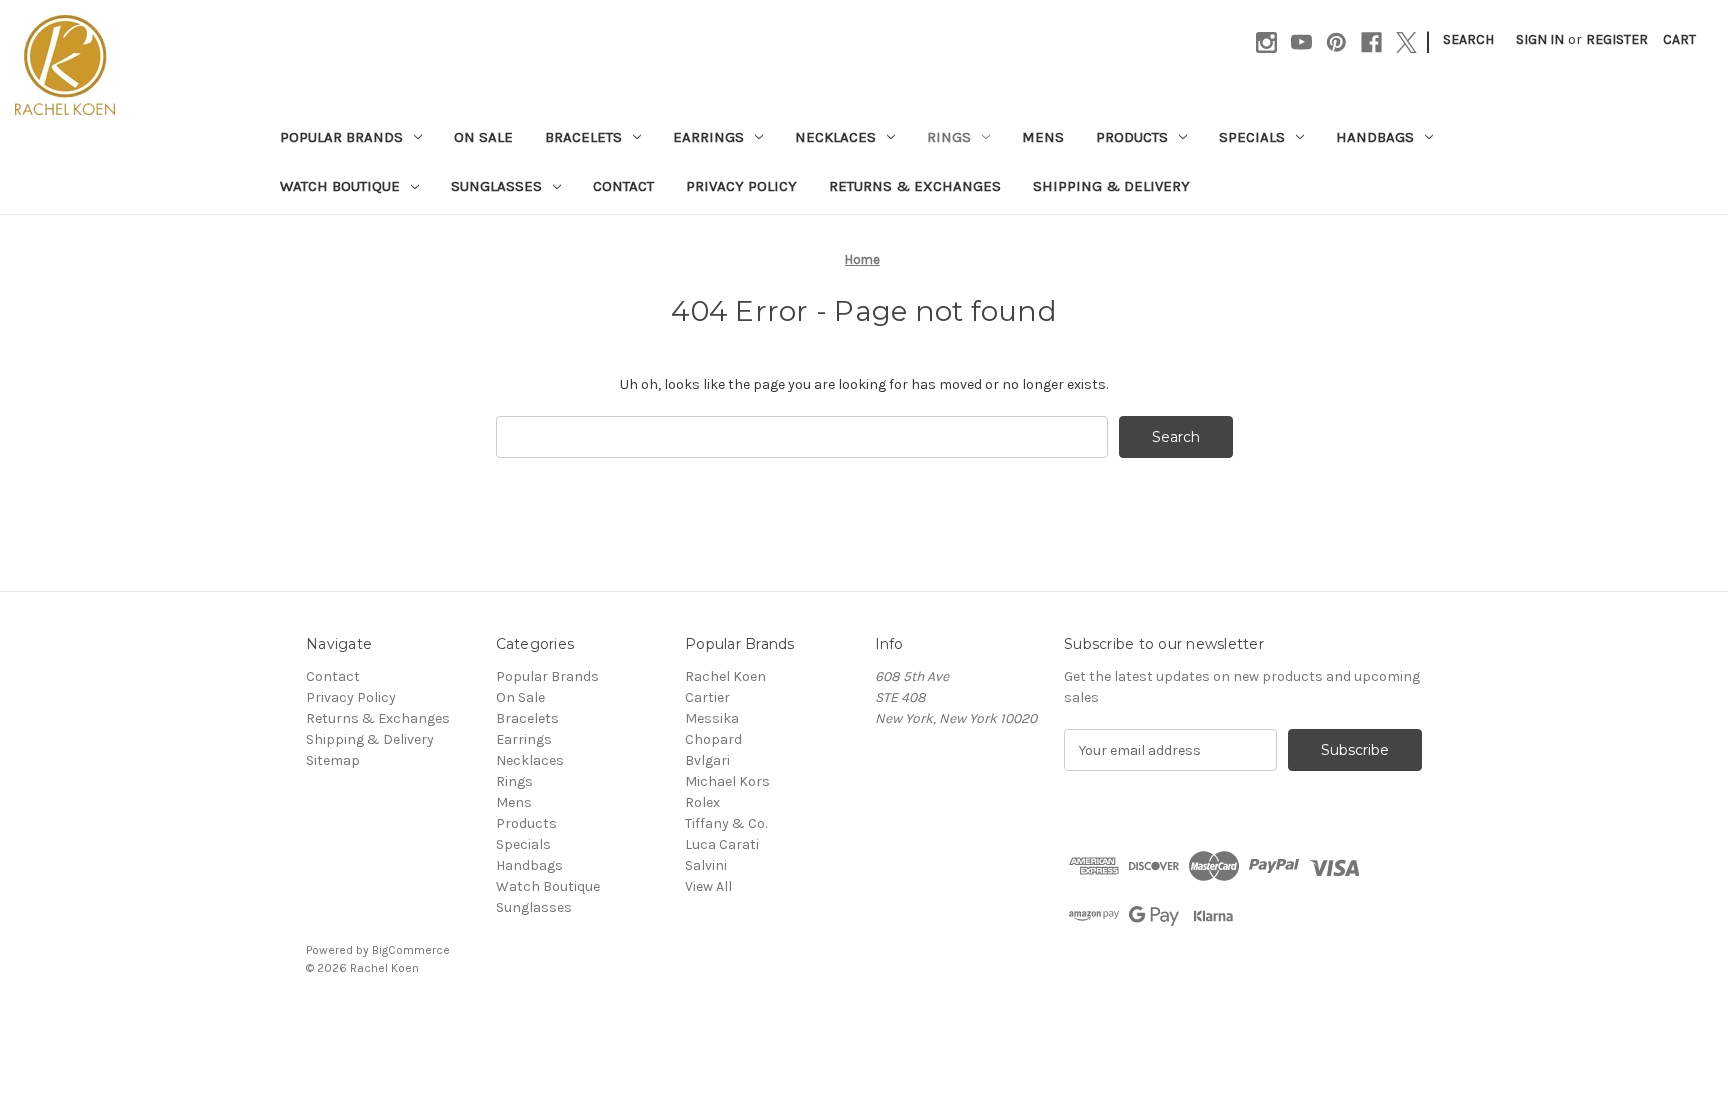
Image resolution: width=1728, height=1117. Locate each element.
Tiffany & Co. (726, 823)
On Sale (483, 137)
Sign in (1540, 39)
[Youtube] (1301, 42)
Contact (623, 186)
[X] (1406, 42)
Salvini (706, 865)
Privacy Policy (741, 186)
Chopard (713, 739)
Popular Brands (341, 137)
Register (1617, 39)
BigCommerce (411, 950)
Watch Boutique (340, 186)
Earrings (708, 137)
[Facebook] (1371, 42)
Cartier (707, 697)
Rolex (702, 802)
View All (708, 886)
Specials (1252, 137)
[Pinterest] (1336, 42)
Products (1132, 137)
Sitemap (333, 760)
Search (1468, 39)
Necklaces (835, 137)
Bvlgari (707, 760)
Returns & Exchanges (915, 186)
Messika (712, 718)
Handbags (1375, 137)
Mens (1043, 137)
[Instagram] (1266, 42)
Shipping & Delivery (1111, 186)
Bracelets (583, 137)
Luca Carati (722, 844)
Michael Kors (727, 781)
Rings (949, 137)
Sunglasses (496, 186)
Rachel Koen (725, 676)
